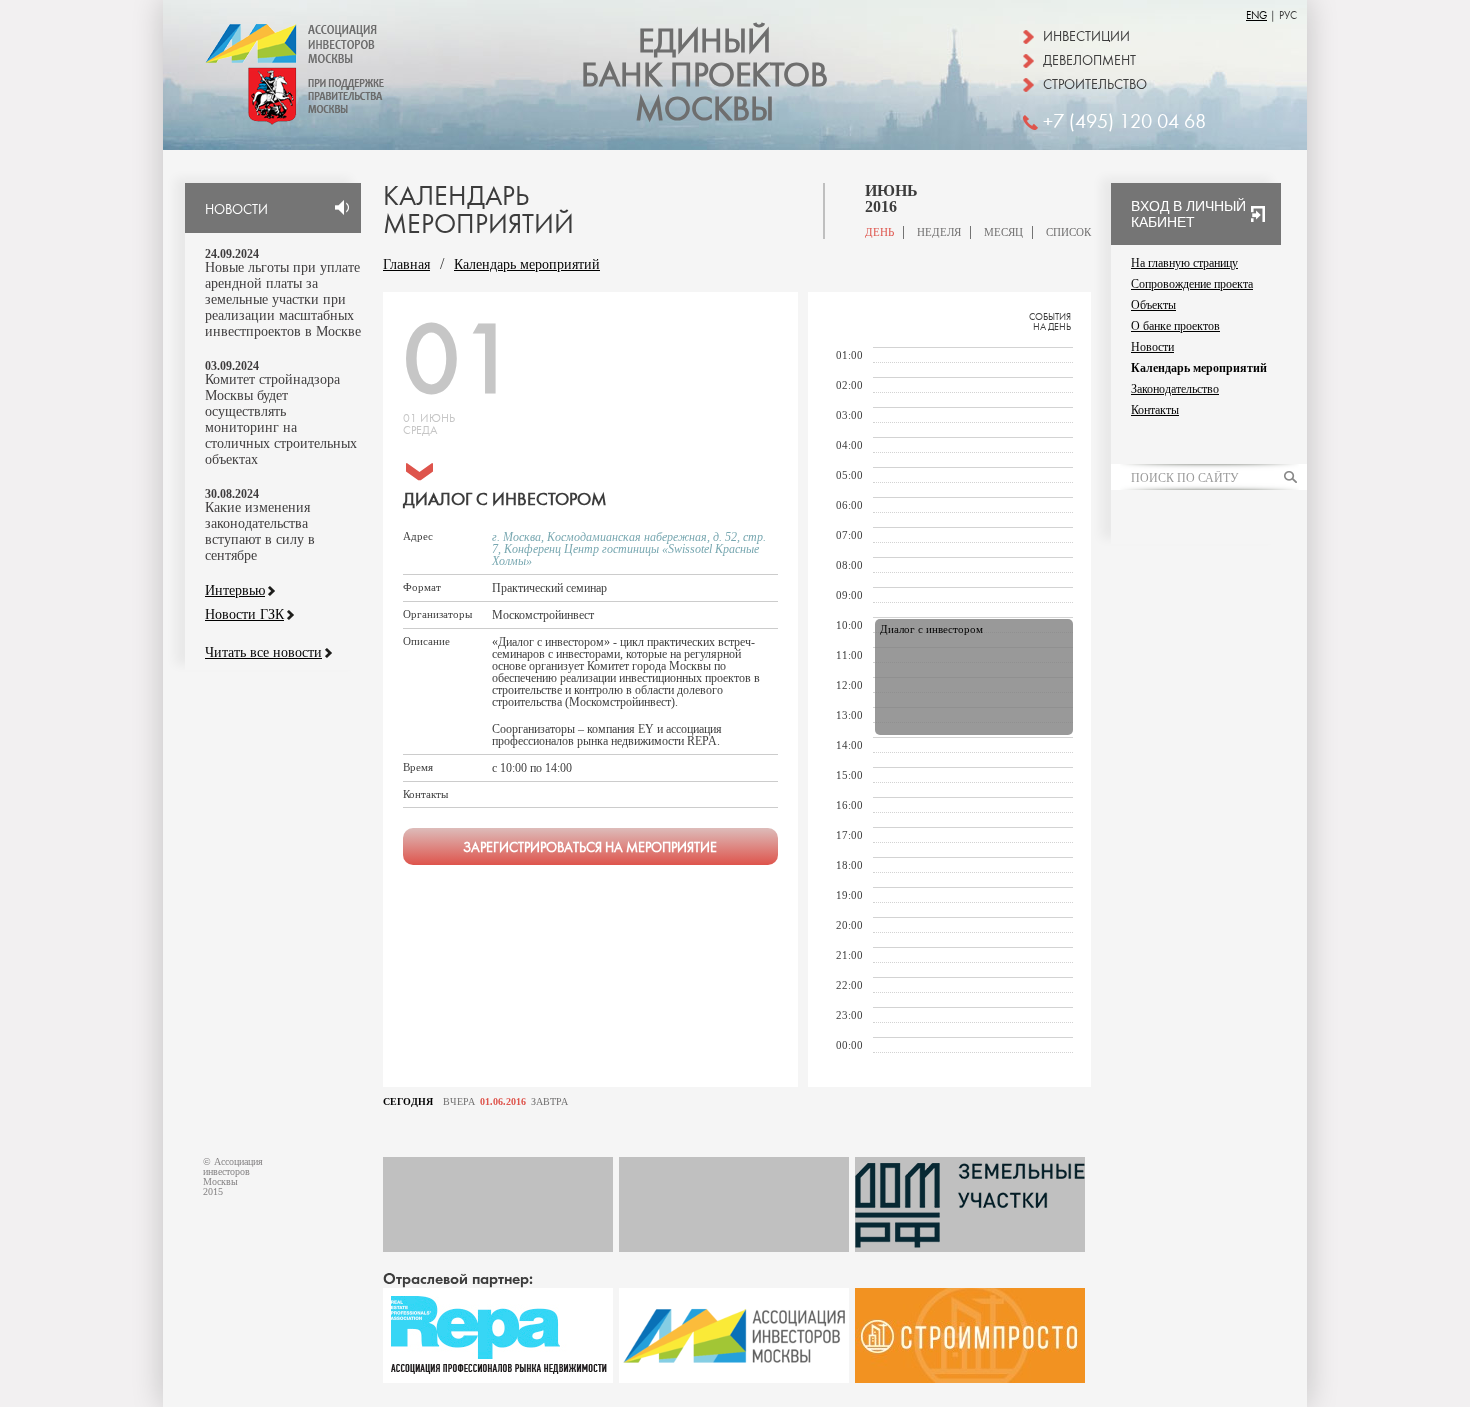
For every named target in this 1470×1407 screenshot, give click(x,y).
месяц (1003, 232)
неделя (939, 232)
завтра (549, 1102)
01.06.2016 (503, 1102)
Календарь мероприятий (527, 264)
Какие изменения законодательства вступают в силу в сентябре (260, 531)
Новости (1152, 347)
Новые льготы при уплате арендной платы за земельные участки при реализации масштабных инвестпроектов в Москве (283, 299)
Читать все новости (263, 653)
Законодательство (1175, 389)
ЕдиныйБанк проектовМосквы (704, 76)
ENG (1256, 15)
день (879, 232)
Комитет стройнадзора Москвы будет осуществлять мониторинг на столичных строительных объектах (281, 419)
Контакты (1155, 410)
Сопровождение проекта (1192, 284)
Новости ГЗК (244, 615)
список (1068, 232)
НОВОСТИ (236, 210)
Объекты (1153, 305)
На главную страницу (1184, 263)
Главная (406, 264)
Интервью (235, 591)
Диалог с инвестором (931, 629)
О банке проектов (1175, 326)
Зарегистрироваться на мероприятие (590, 848)
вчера (459, 1102)
